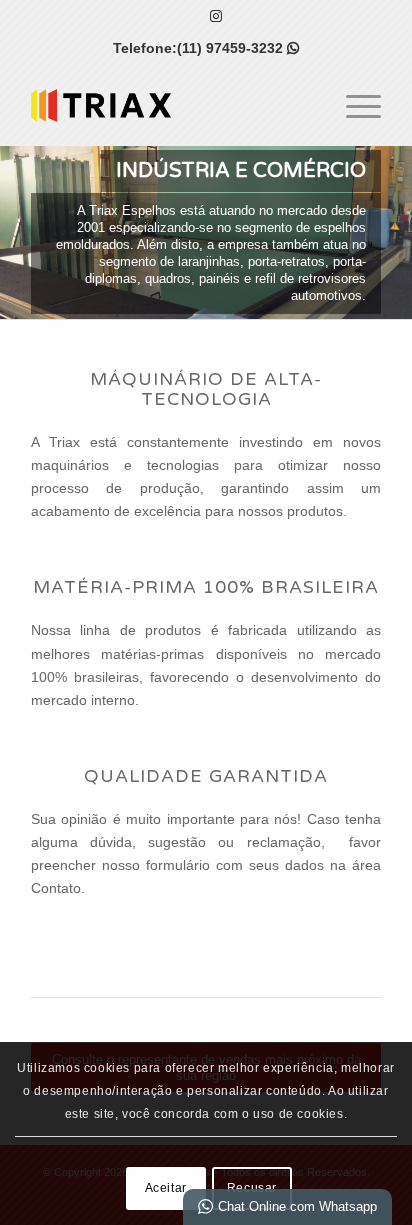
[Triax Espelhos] (171, 105)
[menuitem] (353, 105)
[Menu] (353, 105)
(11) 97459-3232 (238, 48)
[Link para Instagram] (216, 16)
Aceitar (166, 1188)
